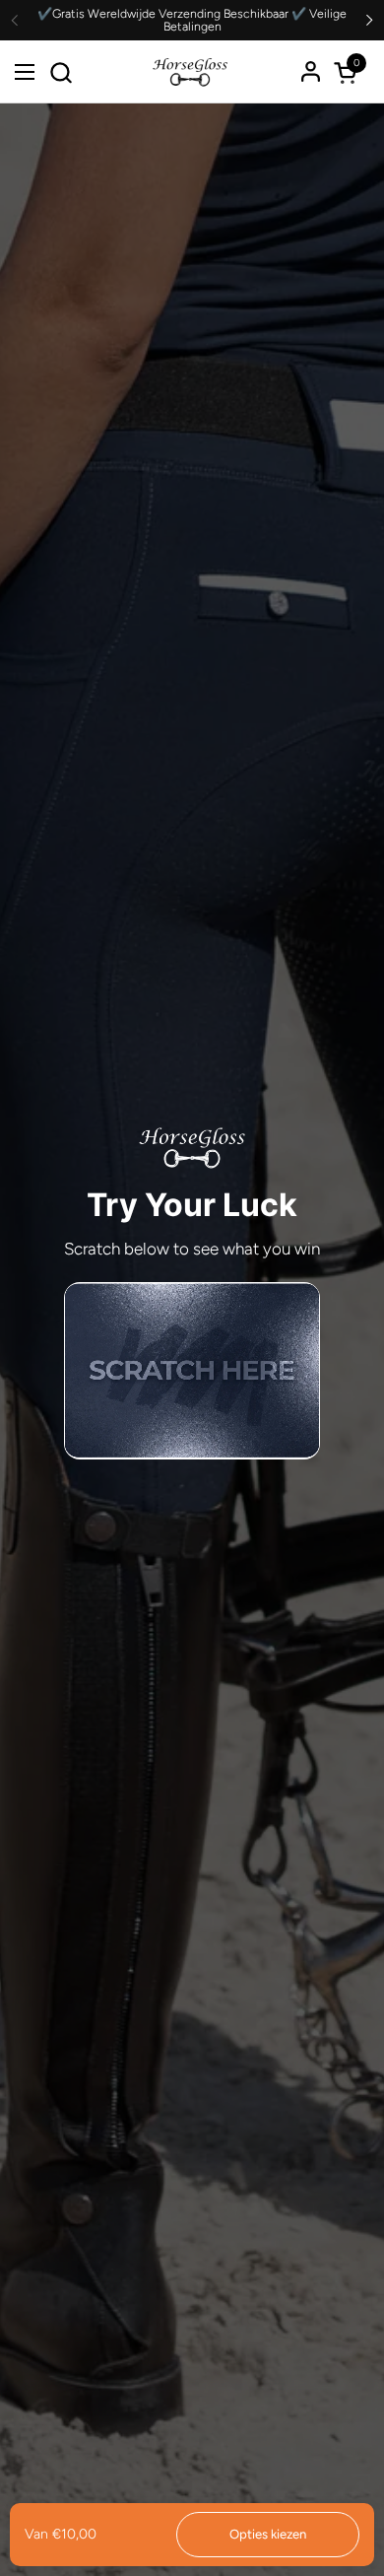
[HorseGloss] (190, 72)
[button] (61, 72)
